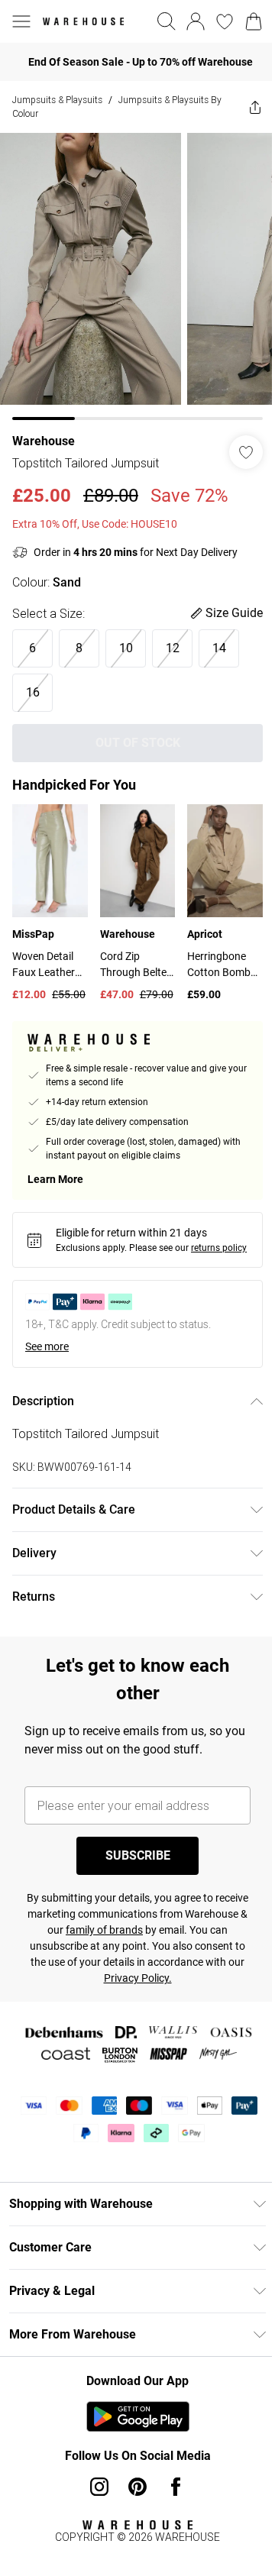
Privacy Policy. (138, 1978)
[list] (137, 276)
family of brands (104, 1930)
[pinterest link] (137, 2487)
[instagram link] (99, 2487)
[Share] (255, 107)
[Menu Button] (21, 21)
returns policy (219, 1248)
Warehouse (44, 441)
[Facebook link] (176, 2487)
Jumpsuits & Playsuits (57, 100)
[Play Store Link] (138, 2416)
